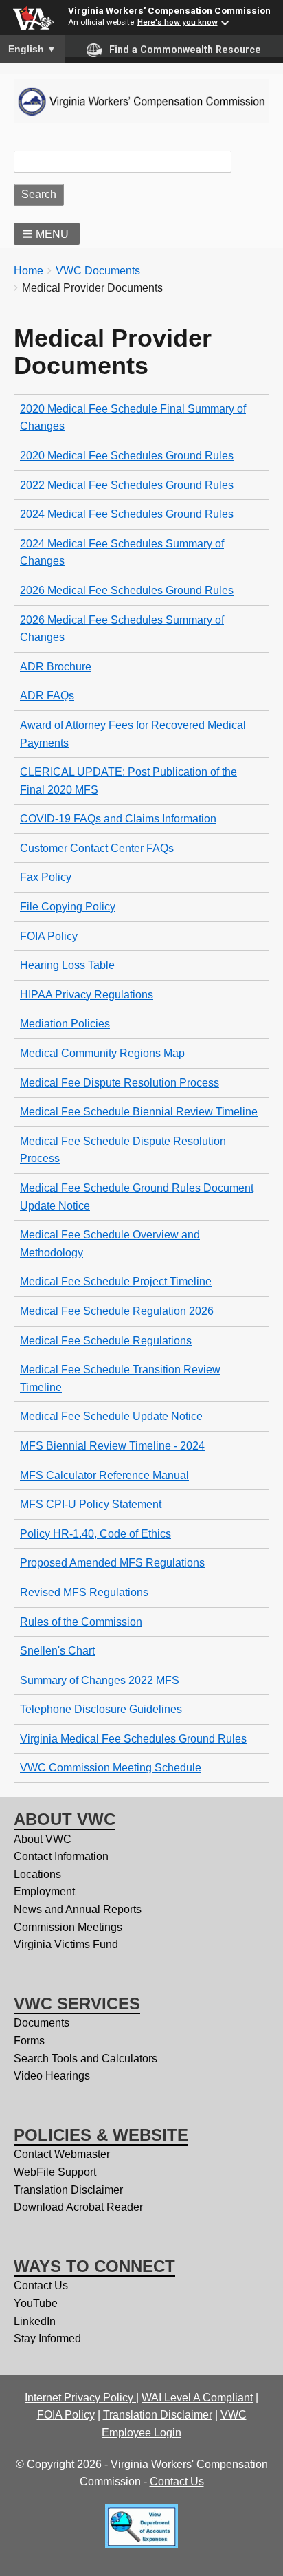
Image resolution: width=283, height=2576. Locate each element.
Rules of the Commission (81, 1622)
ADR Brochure (56, 667)
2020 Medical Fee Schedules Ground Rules (127, 456)
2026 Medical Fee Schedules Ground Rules (127, 590)
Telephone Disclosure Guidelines (101, 1709)
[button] (47, 234)
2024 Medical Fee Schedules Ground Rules (127, 514)
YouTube (36, 2303)
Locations (37, 1874)
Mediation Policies (65, 1024)
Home (29, 271)
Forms (29, 2041)
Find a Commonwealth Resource (185, 50)
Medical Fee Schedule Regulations (106, 1341)
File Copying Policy (68, 907)
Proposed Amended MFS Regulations (112, 1563)
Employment (44, 1891)
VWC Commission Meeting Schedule (111, 1768)
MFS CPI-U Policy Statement (91, 1504)
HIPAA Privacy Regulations (87, 995)
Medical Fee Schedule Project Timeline (116, 1281)
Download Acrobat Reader (78, 2207)
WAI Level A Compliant (197, 2398)
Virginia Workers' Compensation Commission (169, 10)
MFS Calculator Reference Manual (104, 1475)
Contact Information (61, 1856)
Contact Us (41, 2285)
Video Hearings (52, 2076)
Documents (42, 2023)
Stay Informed (47, 2338)
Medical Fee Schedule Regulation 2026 (117, 1311)
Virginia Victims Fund (66, 1944)
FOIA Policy (49, 936)
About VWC (43, 1839)
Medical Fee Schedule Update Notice (111, 1416)
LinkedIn (35, 2321)
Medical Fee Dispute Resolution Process (120, 1083)
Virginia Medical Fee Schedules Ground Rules (133, 1739)
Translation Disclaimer (68, 2190)
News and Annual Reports (78, 1909)
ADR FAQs (47, 696)
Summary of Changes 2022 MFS (100, 1680)
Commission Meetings (68, 1927)
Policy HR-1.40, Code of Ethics (95, 1534)
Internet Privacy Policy (80, 2398)
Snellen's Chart (57, 1651)
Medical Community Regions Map (102, 1053)
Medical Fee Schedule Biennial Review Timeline (139, 1112)
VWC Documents (98, 271)
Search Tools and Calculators (86, 2059)
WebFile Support (55, 2172)
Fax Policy (46, 877)
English (32, 49)
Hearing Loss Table (67, 965)
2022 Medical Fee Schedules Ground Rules (127, 485)
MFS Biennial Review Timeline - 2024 (112, 1446)
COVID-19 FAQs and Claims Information (118, 819)
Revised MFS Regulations (84, 1592)
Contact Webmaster (62, 2154)
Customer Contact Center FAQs (97, 848)
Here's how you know (178, 22)
